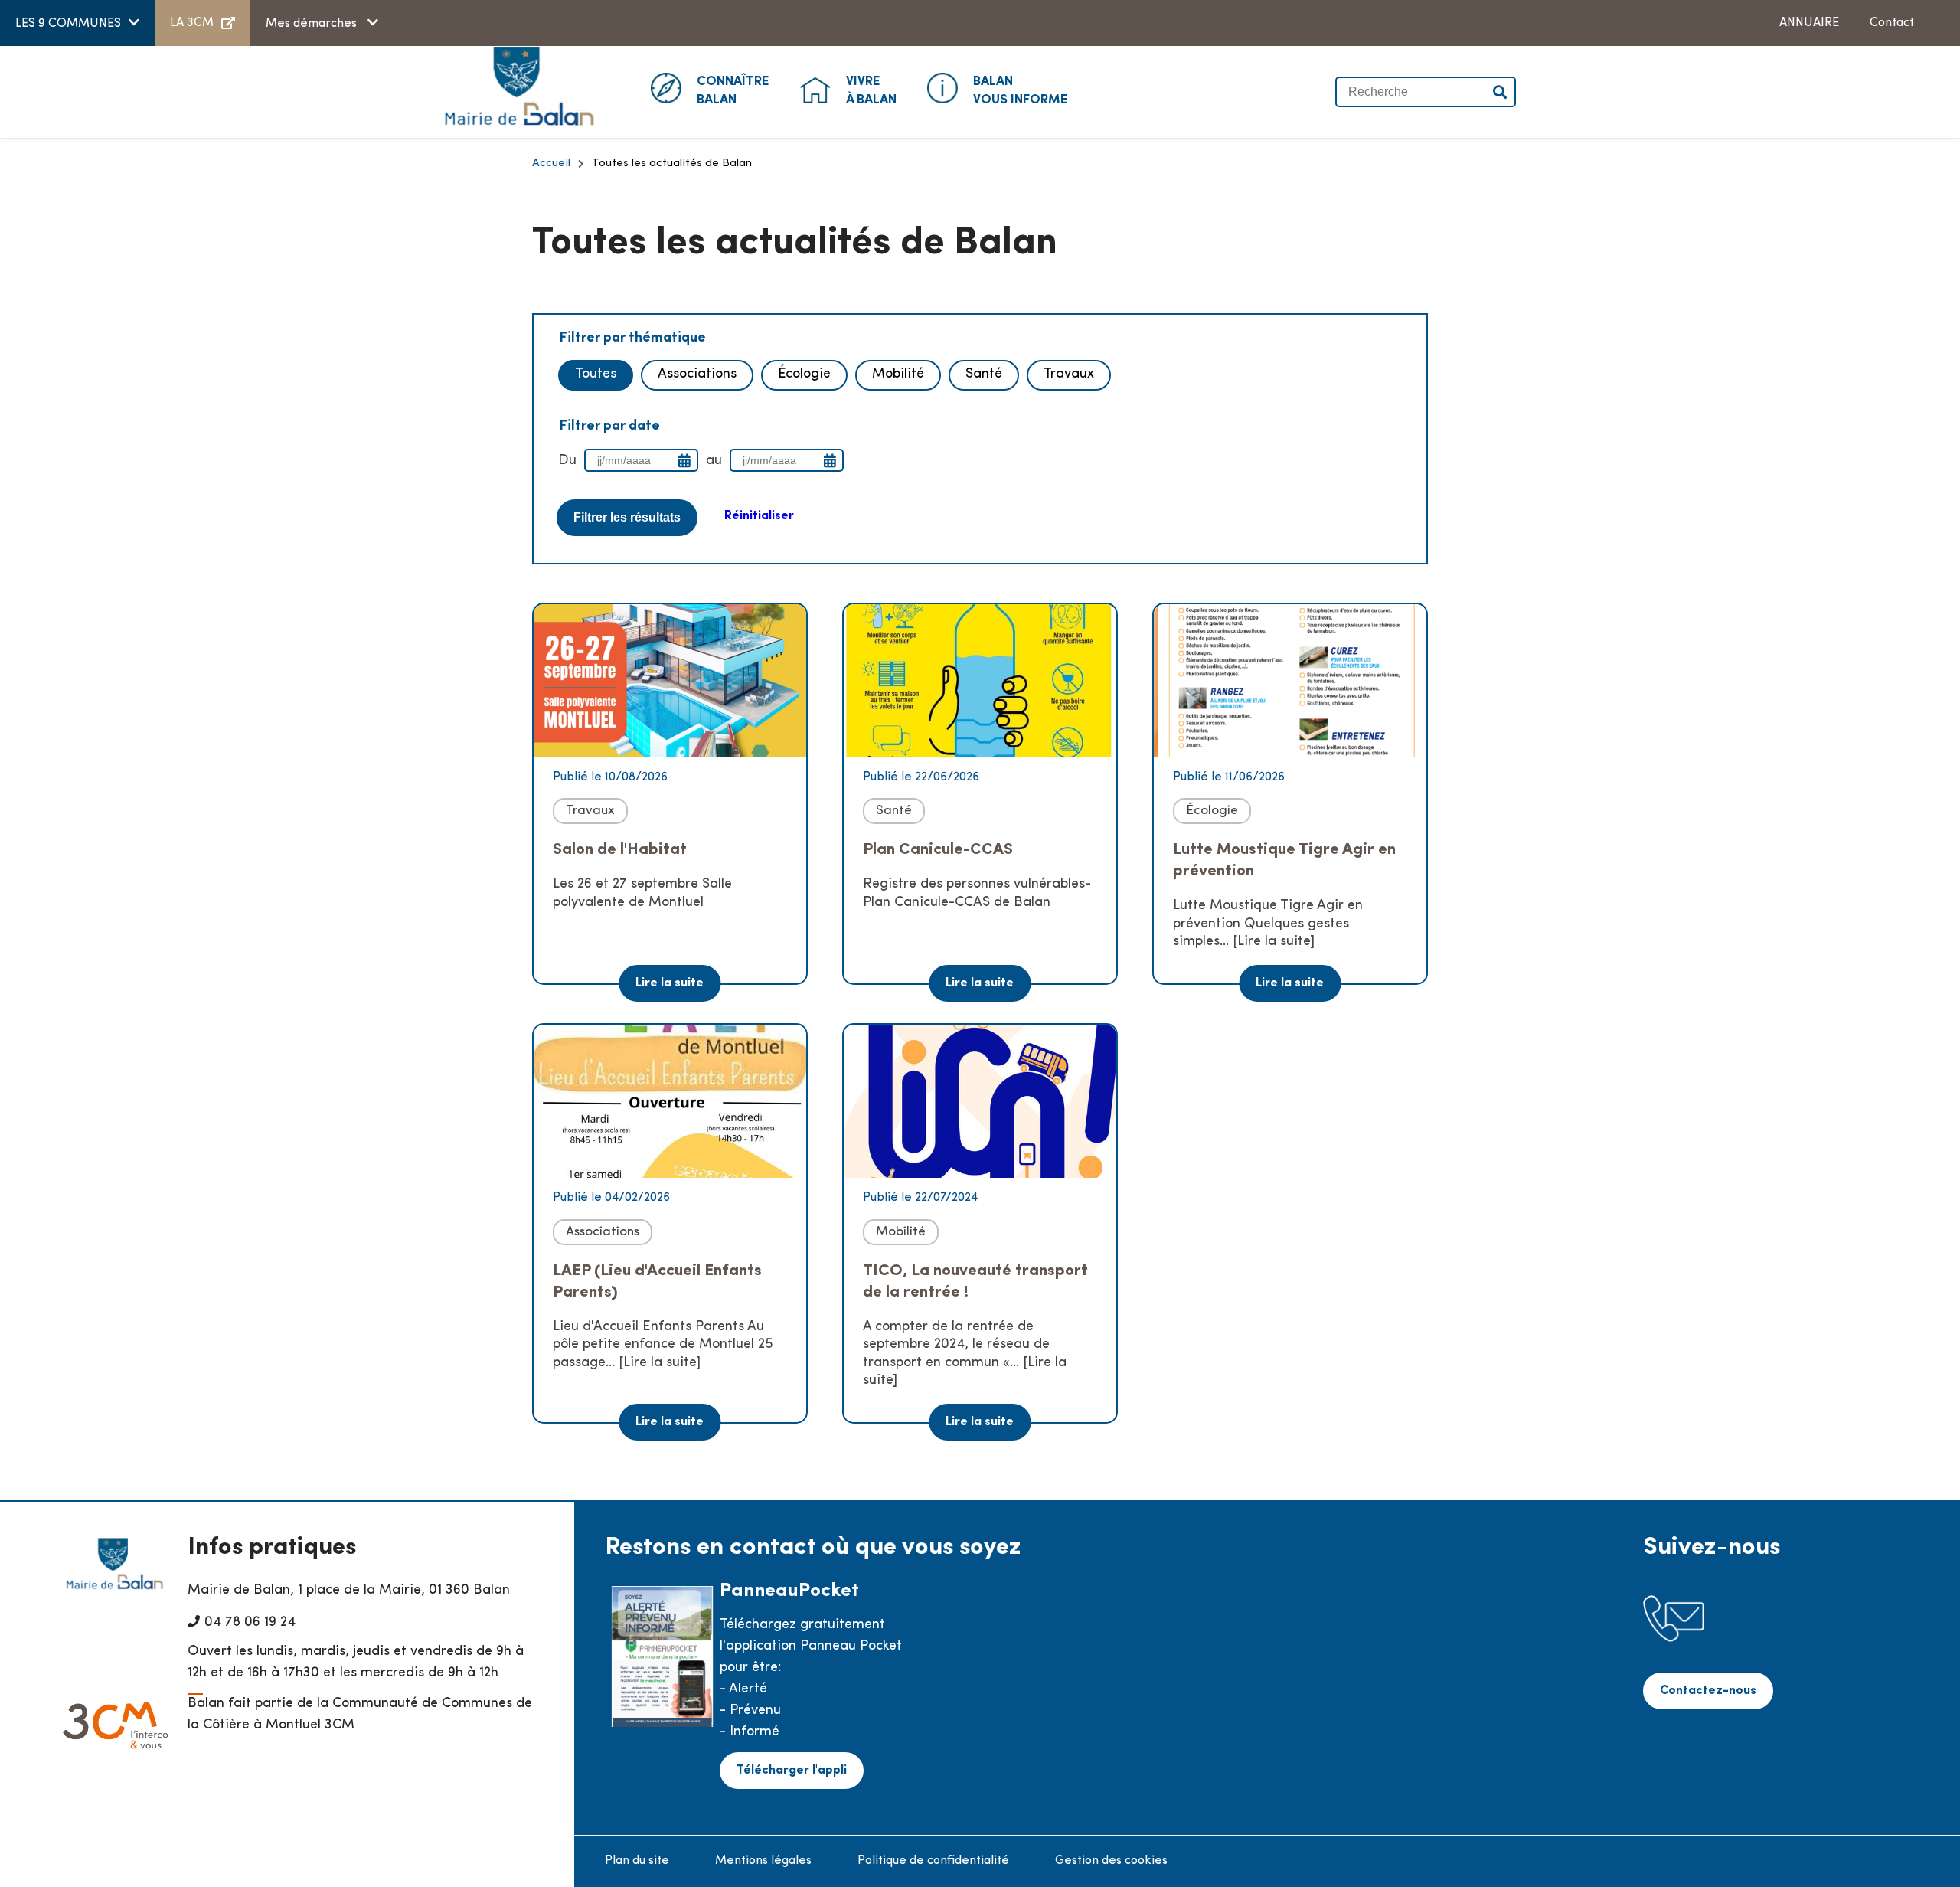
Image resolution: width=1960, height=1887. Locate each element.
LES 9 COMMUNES (68, 24)
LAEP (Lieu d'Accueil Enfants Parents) (657, 1282)
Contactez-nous (1708, 1691)
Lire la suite (670, 983)
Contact (1892, 23)
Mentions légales (763, 1861)
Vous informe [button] (1021, 91)
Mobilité (898, 374)
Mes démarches (313, 24)
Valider (1501, 92)
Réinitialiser (759, 516)
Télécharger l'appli (792, 1771)
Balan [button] (733, 91)
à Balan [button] (871, 91)
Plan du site (637, 1861)
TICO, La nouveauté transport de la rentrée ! (975, 1282)
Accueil (551, 164)
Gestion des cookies (1111, 1861)
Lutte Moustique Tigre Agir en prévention (1284, 860)
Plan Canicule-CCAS (938, 850)
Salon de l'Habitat (620, 850)
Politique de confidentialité (933, 1861)
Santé (984, 374)
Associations (697, 374)
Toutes (596, 374)
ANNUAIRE (1809, 23)
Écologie (804, 374)
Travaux (1069, 374)
